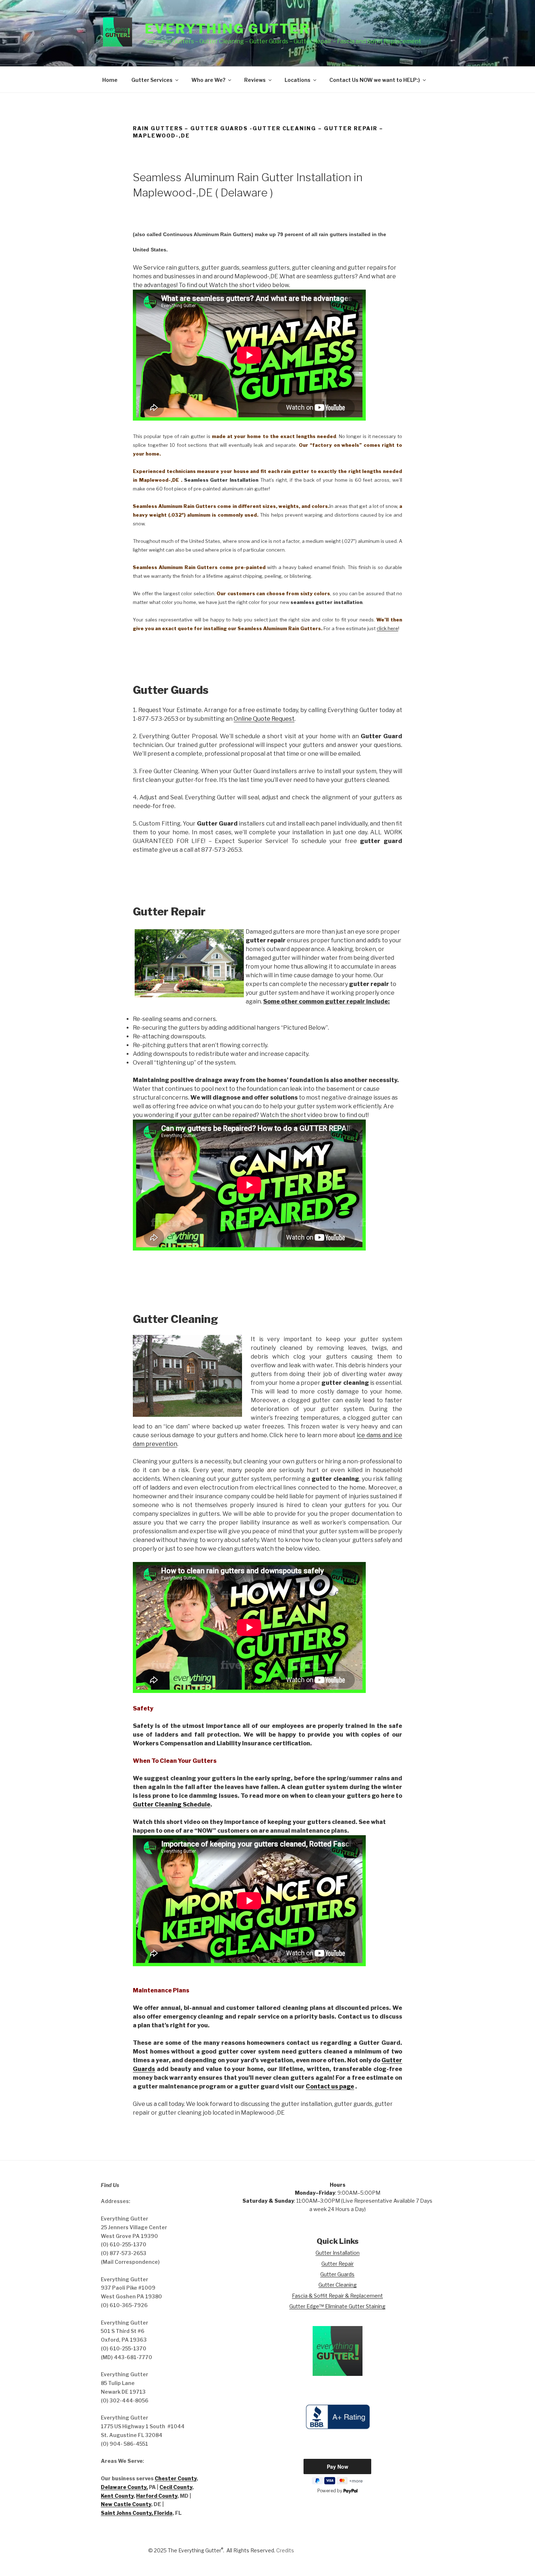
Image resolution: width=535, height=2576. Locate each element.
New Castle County (126, 2504)
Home (110, 80)
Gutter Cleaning (338, 2285)
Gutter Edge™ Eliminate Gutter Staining (337, 2306)
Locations (298, 80)
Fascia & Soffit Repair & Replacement (337, 2296)
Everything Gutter (227, 29)
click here (387, 628)
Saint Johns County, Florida (137, 2513)
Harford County (157, 2496)
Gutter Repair (338, 2264)
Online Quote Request (264, 719)
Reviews (255, 80)
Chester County (176, 2478)
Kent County (117, 2496)
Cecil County (176, 2487)
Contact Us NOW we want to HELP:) (375, 80)
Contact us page (330, 2086)
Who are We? (208, 80)
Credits (285, 2550)
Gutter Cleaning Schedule (172, 1804)
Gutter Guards (337, 2274)
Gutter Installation (338, 2253)
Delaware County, (124, 2487)
